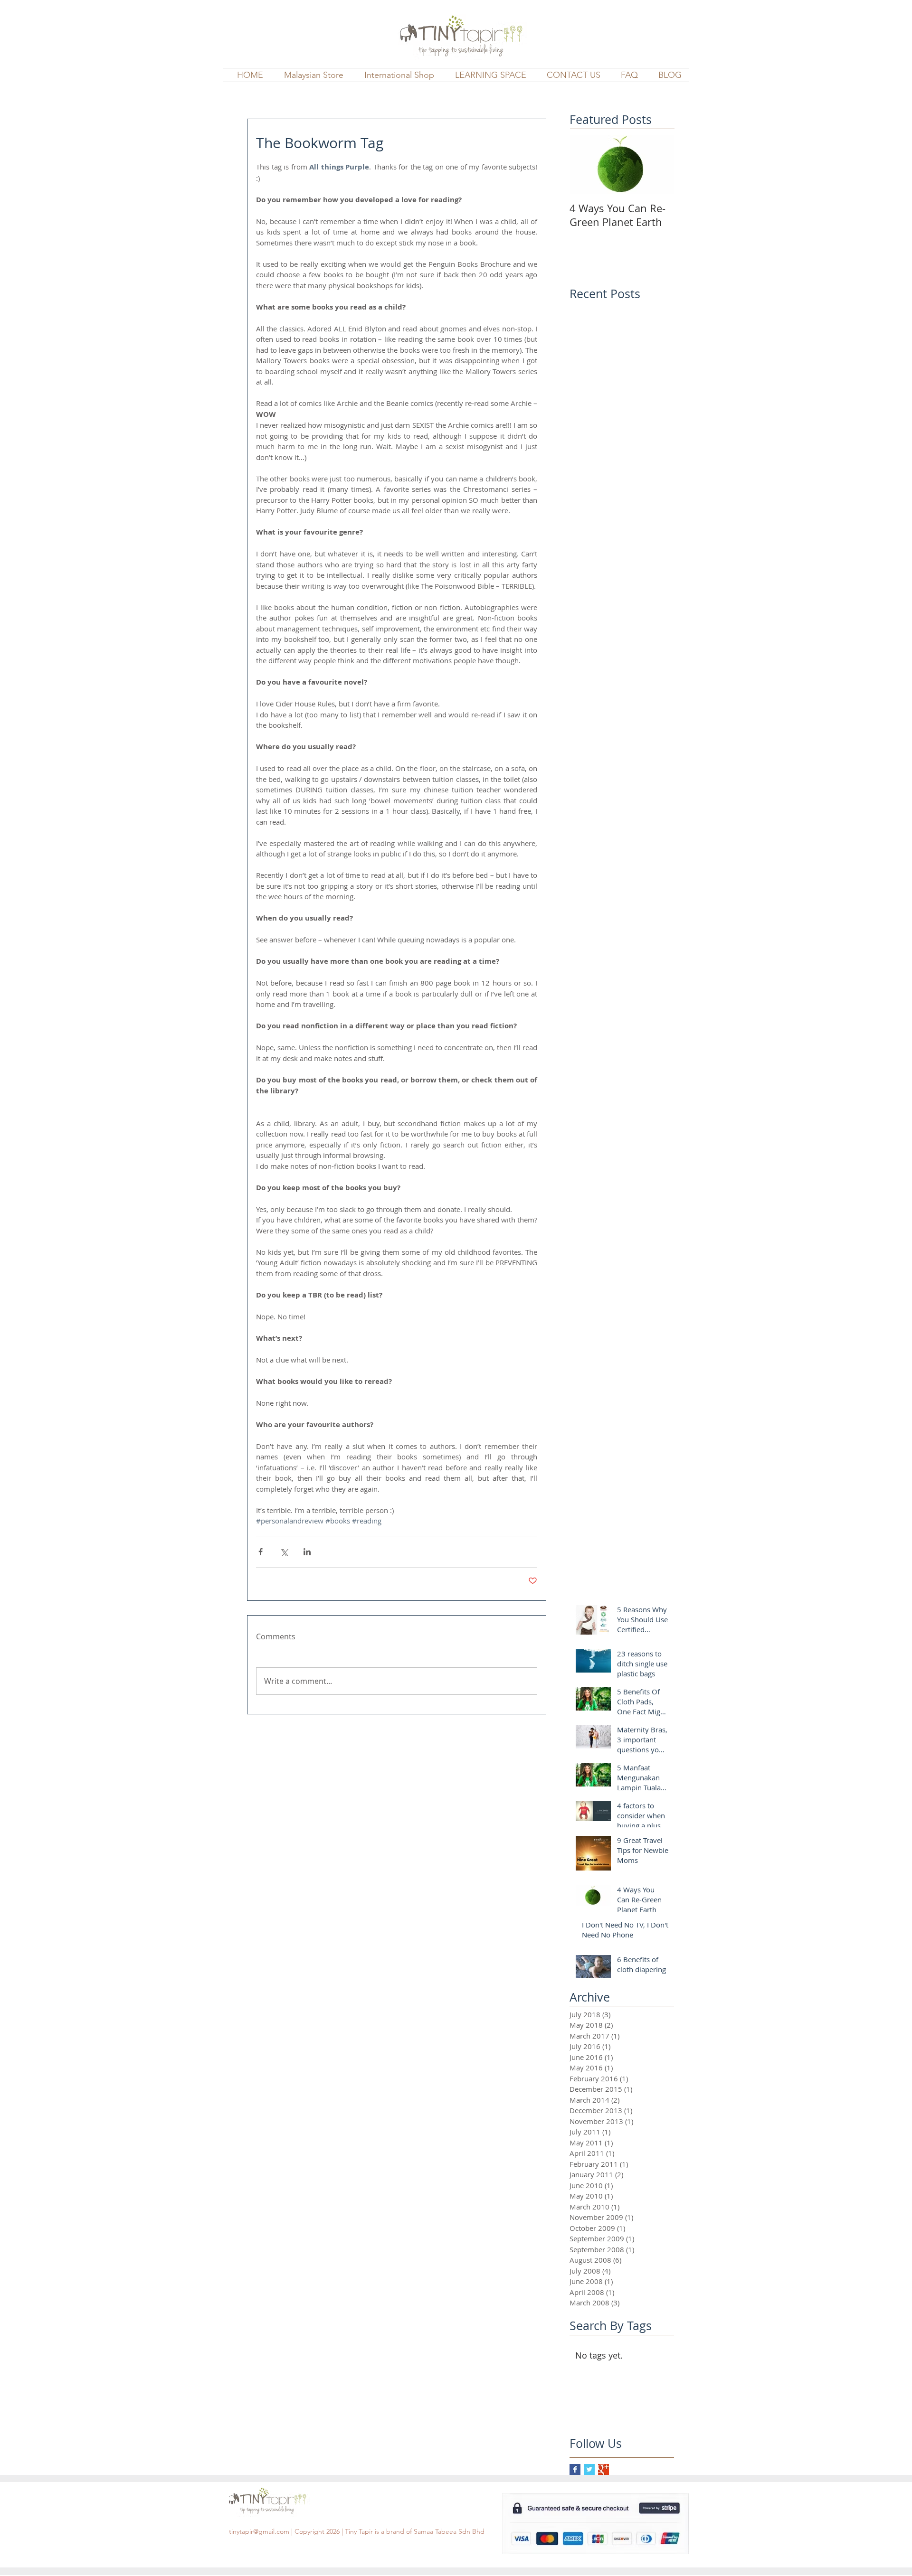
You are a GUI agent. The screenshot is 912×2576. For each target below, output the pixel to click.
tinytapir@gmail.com (259, 2531)
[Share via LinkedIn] (307, 1552)
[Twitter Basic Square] (589, 2469)
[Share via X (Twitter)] (284, 1552)
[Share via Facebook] (261, 1552)
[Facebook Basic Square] (575, 2469)
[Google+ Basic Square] (603, 2469)
